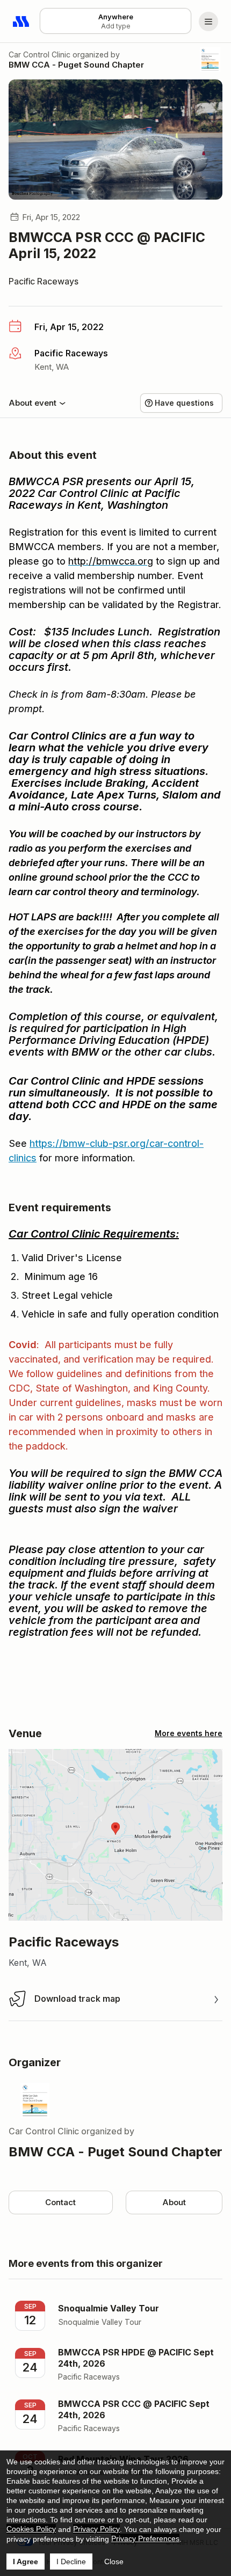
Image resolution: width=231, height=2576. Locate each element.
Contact (60, 2202)
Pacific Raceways (44, 281)
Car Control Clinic (39, 54)
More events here (189, 1733)
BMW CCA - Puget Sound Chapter (76, 65)
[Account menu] (208, 21)
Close (114, 2562)
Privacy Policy (96, 2529)
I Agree (26, 2562)
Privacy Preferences (145, 2538)
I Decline (71, 2562)
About (174, 2202)
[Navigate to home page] (21, 21)
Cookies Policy (31, 2529)
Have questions (184, 403)
